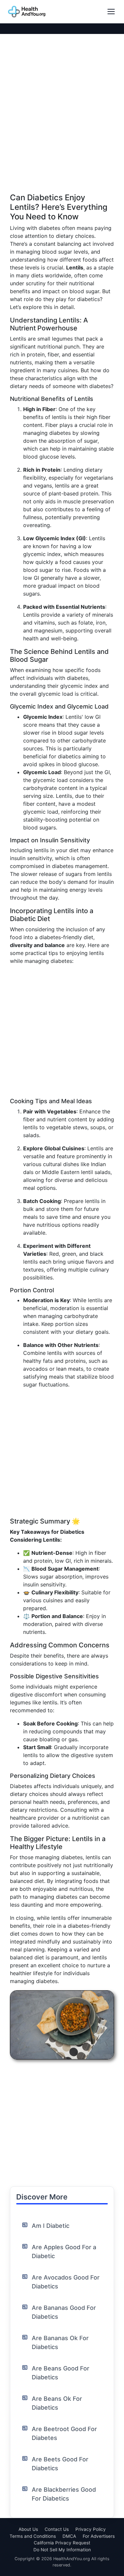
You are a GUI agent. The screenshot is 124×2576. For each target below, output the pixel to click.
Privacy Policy (91, 2529)
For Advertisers (99, 2536)
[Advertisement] (62, 131)
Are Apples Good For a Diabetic (64, 2252)
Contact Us (57, 2529)
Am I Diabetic (51, 2226)
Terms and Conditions (33, 2536)
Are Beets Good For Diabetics (60, 2464)
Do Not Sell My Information (62, 2550)
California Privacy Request (62, 2543)
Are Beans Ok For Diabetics (57, 2403)
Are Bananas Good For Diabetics (64, 2312)
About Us (28, 2529)
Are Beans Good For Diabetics (61, 2373)
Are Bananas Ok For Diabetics (60, 2342)
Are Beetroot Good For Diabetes (64, 2433)
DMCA (69, 2536)
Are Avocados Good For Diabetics (66, 2282)
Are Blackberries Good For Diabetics (64, 2494)
